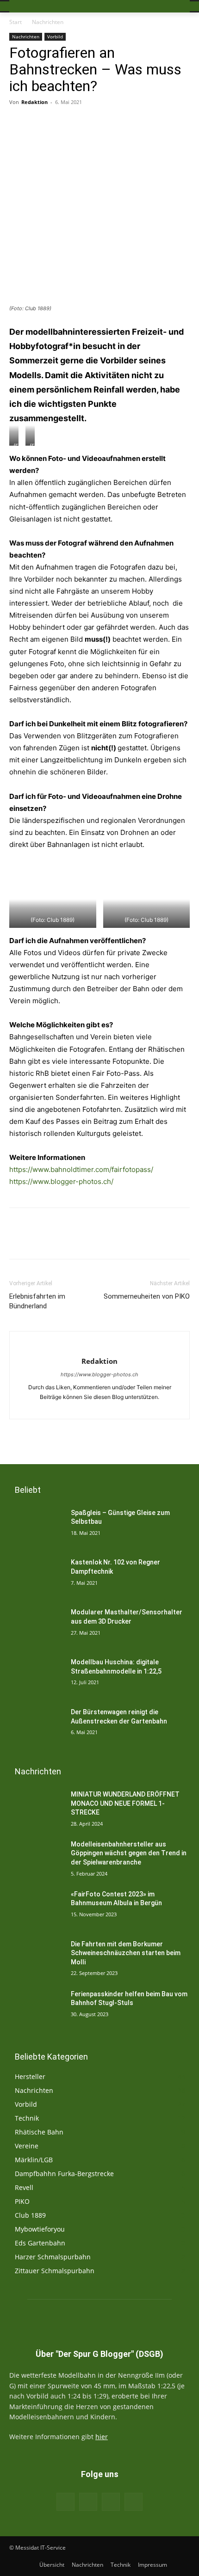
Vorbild (55, 37)
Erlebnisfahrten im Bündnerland (37, 1301)
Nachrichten (48, 22)
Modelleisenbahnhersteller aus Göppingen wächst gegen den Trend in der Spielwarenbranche (129, 1853)
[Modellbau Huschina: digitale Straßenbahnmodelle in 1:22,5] (36, 1677)
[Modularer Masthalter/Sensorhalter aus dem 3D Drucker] (36, 1627)
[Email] (69, 123)
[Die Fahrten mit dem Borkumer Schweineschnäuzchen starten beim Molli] (36, 1959)
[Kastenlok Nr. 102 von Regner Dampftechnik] (36, 1577)
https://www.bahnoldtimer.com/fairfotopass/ (81, 1169)
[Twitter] (112, 123)
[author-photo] (99, 1346)
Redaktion (34, 102)
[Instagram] (100, 1407)
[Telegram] (175, 123)
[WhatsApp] (154, 123)
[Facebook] (90, 123)
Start (16, 22)
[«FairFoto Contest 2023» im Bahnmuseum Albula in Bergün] (36, 1909)
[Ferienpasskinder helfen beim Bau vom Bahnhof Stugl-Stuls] (36, 2009)
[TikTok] (111, 2502)
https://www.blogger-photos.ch (99, 1374)
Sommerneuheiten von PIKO (147, 1296)
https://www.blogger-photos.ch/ (61, 1181)
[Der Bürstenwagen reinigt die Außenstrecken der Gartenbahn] (36, 1727)
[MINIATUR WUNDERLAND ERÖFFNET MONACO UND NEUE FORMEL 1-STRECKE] (36, 1809)
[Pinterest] (133, 123)
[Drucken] (48, 123)
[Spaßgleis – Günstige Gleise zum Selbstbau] (36, 1527)
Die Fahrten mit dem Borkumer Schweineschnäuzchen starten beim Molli (126, 1953)
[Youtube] (116, 1407)
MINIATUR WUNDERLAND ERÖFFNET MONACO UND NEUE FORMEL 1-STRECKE (125, 1803)
